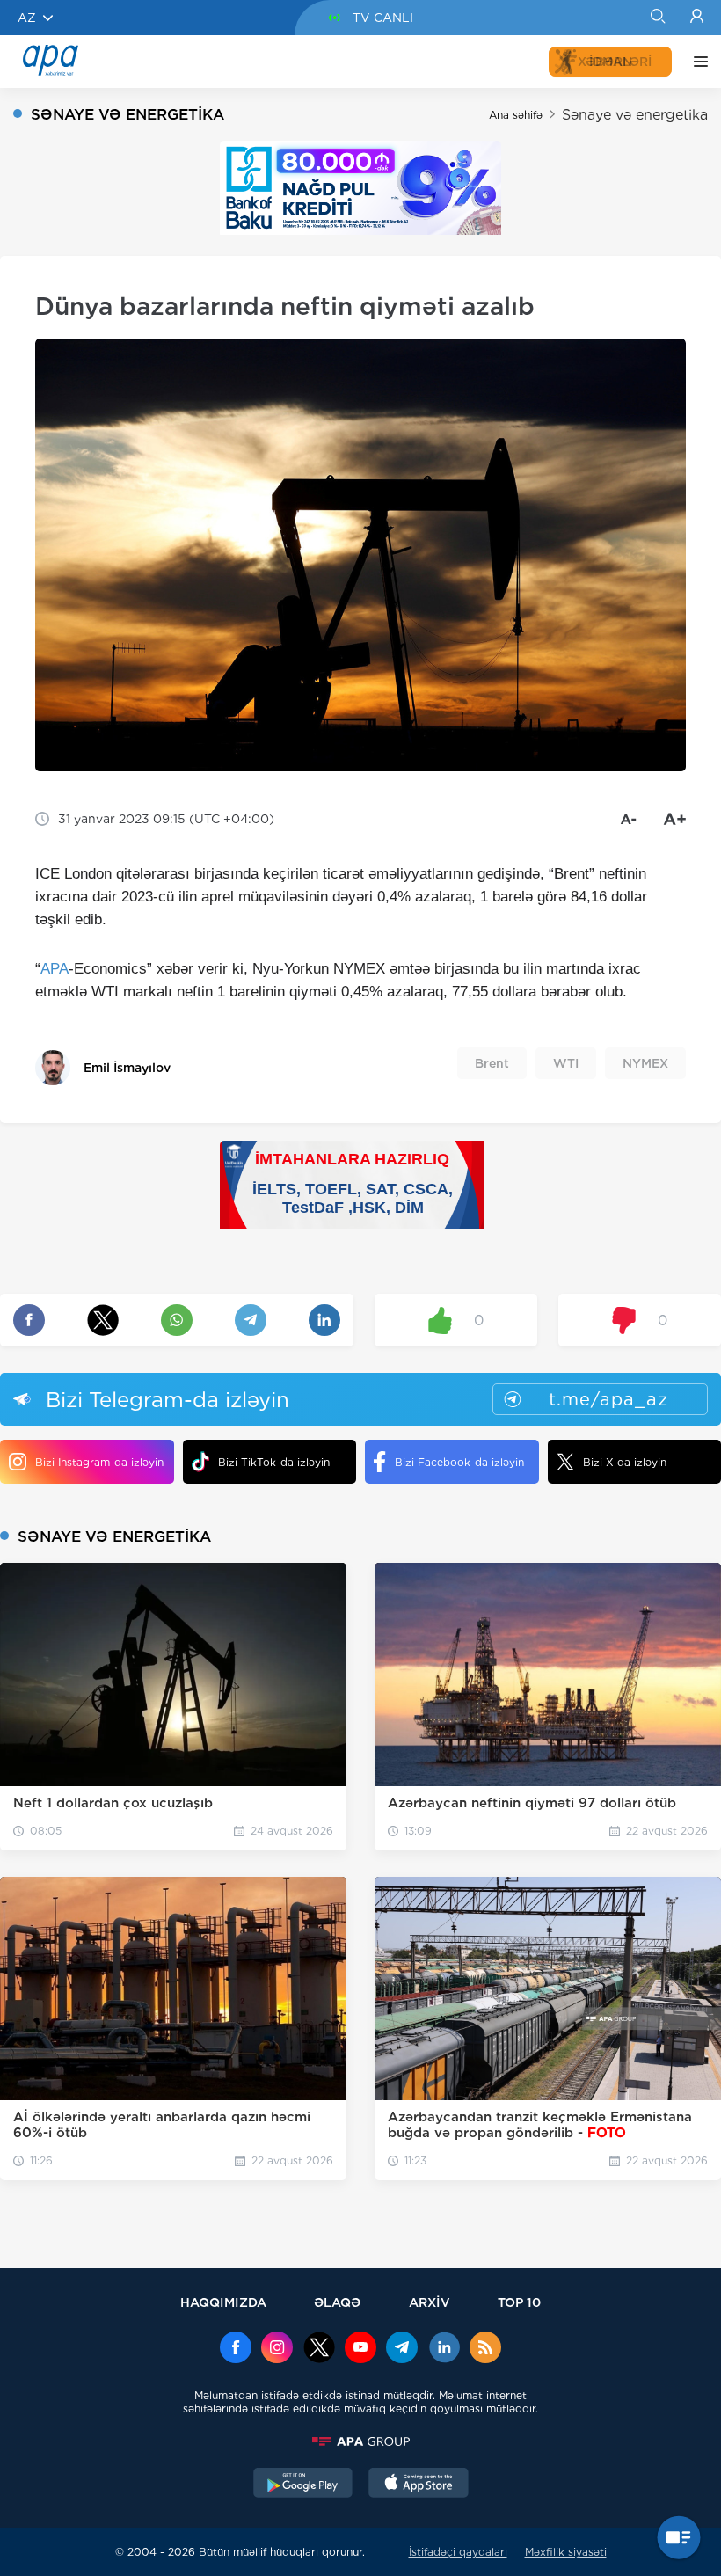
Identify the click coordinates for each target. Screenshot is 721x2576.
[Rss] (485, 2349)
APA (55, 969)
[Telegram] (402, 2349)
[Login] (697, 18)
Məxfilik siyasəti (566, 2552)
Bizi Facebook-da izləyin (459, 1462)
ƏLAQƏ (337, 2302)
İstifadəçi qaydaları (458, 2552)
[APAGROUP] (360, 2441)
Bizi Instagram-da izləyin (99, 1462)
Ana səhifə (516, 115)
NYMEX (645, 1063)
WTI (566, 1063)
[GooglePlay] (303, 2485)
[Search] (657, 18)
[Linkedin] (444, 2349)
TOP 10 (519, 2302)
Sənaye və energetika (635, 115)
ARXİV (430, 2302)
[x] (319, 2349)
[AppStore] (419, 2485)
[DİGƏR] (696, 62)
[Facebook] (236, 2349)
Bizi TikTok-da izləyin (274, 1462)
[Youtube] (360, 2349)
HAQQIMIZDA (223, 2302)
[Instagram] (277, 2349)
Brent (492, 1063)
